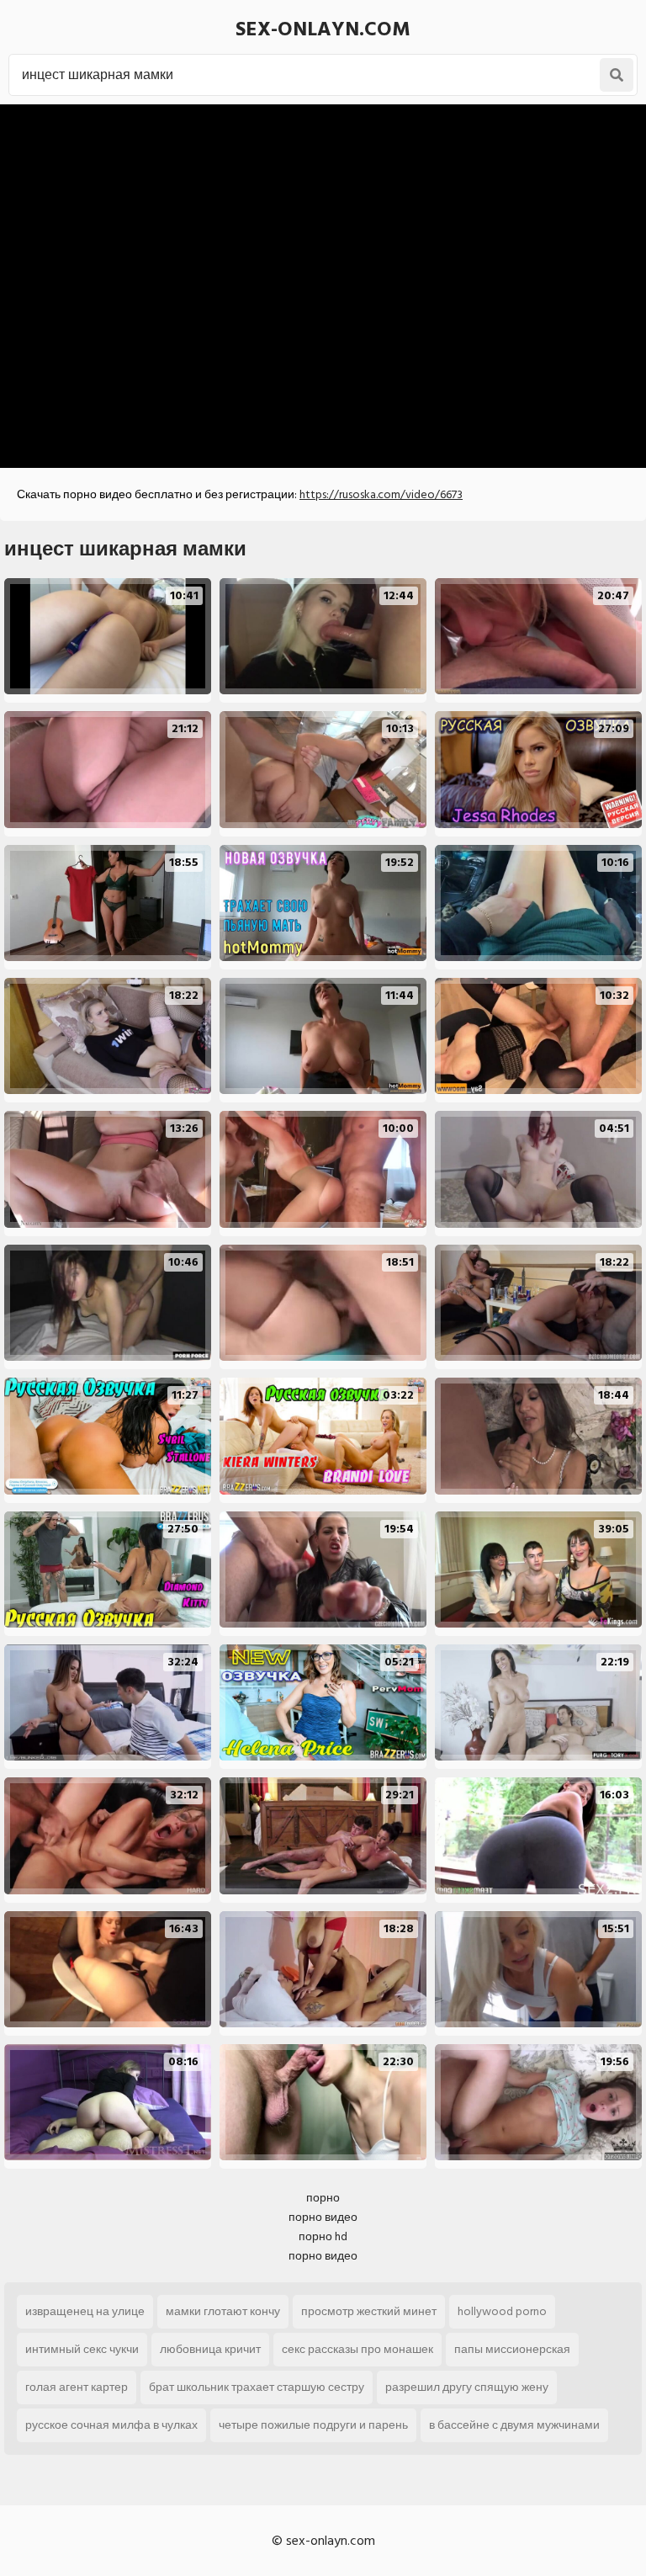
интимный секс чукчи (82, 2349)
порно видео (323, 2217)
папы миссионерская (512, 2349)
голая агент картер (77, 2387)
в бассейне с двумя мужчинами (514, 2425)
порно (323, 2198)
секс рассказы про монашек (357, 2349)
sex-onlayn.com (323, 29)
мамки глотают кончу (223, 2311)
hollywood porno (502, 2311)
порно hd (323, 2236)
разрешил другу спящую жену (467, 2387)
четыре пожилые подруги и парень (313, 2425)
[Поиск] (617, 75)
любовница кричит (210, 2349)
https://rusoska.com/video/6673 (381, 494)
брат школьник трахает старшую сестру (257, 2387)
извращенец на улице (85, 2311)
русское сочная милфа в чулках (111, 2425)
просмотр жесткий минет (369, 2311)
